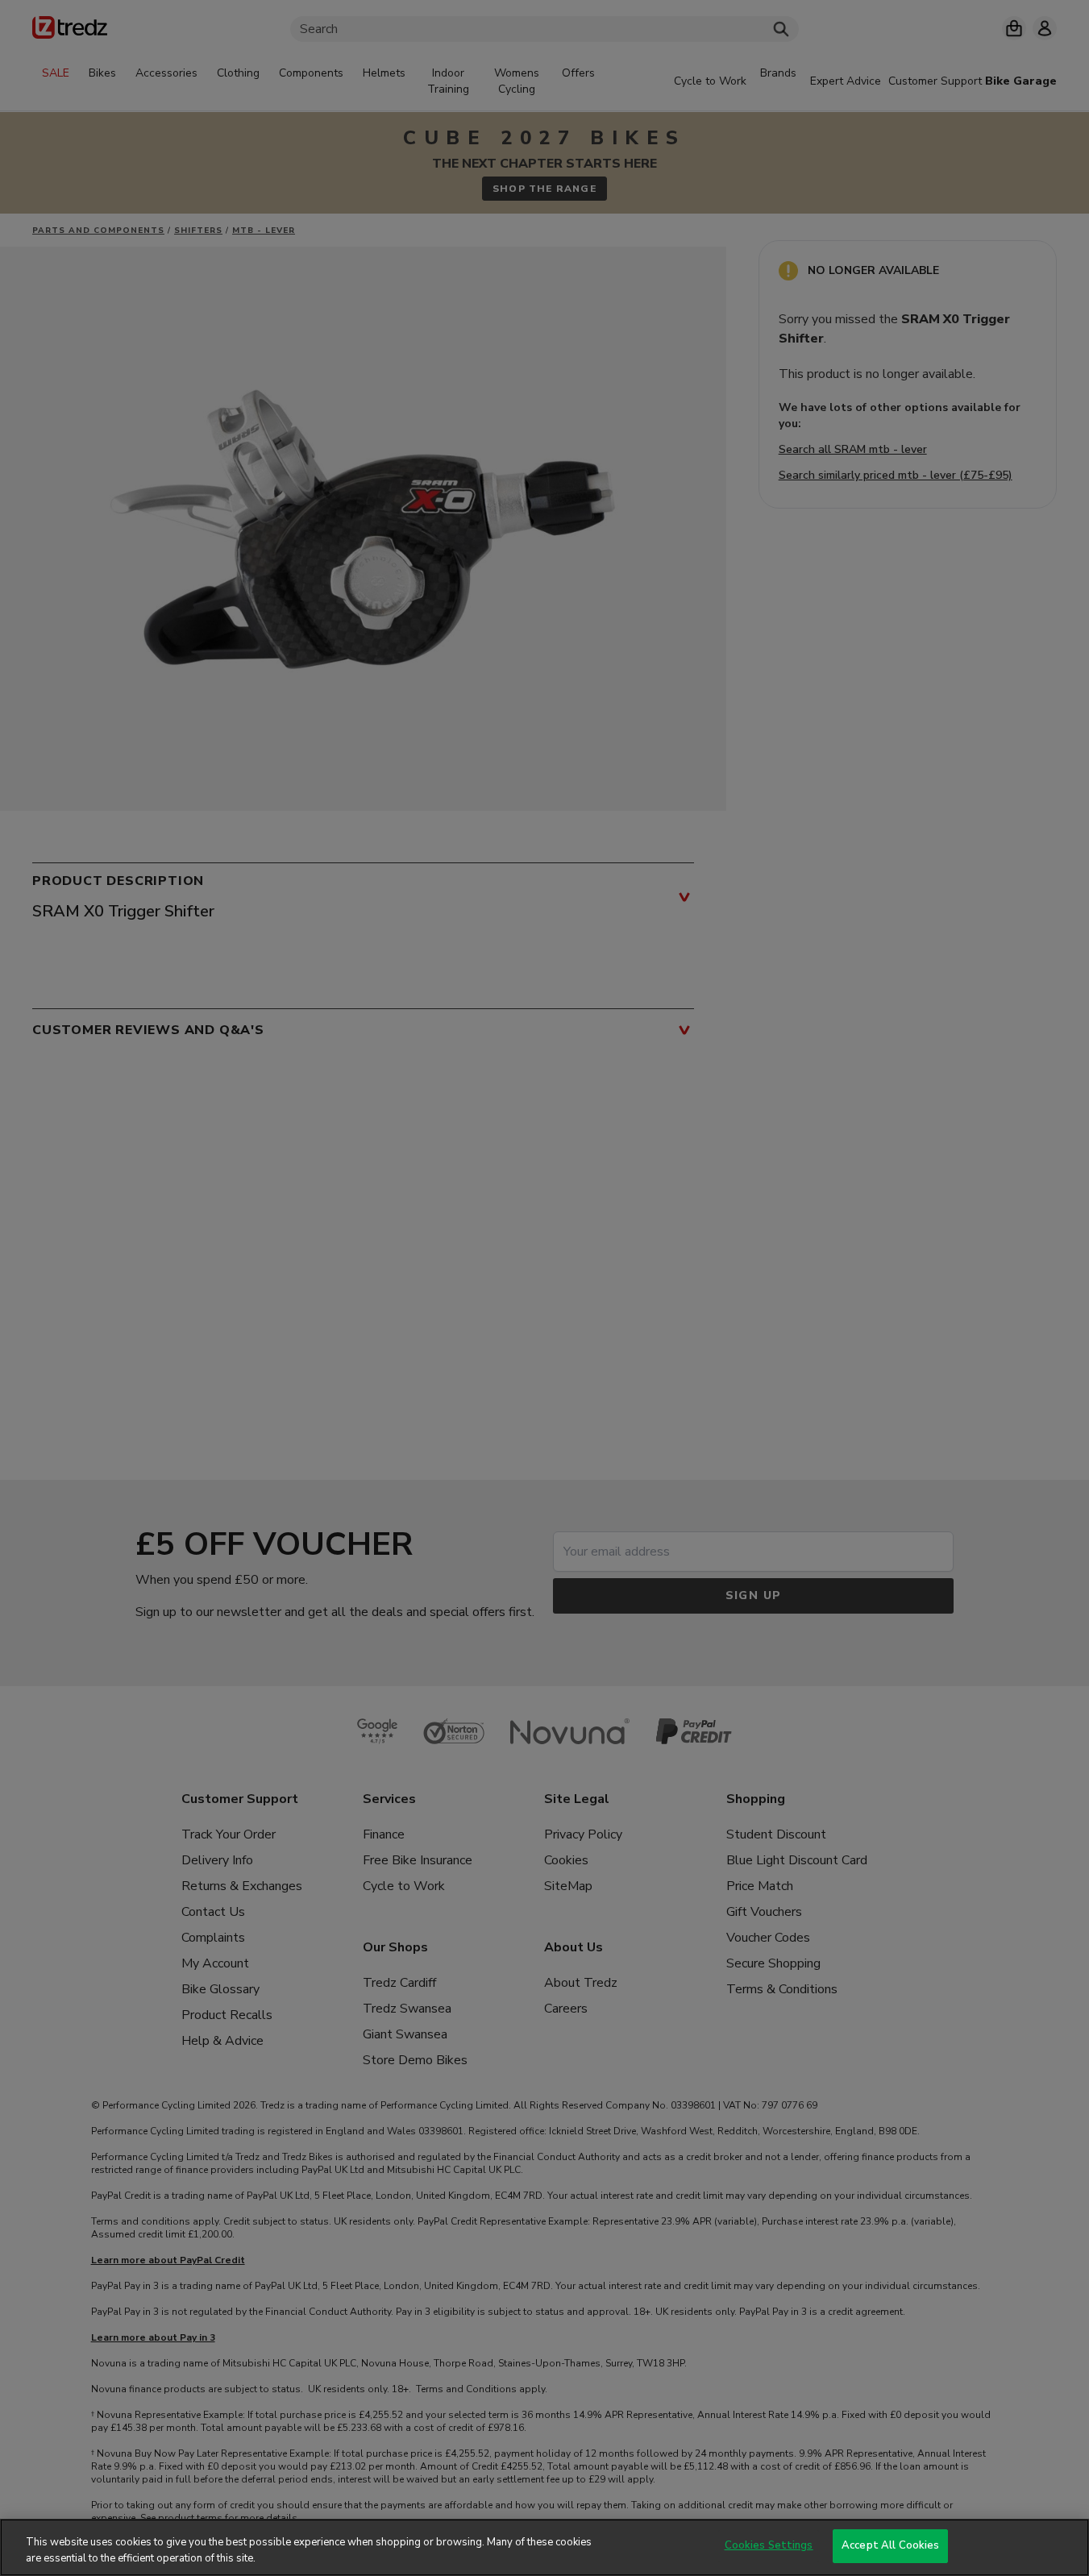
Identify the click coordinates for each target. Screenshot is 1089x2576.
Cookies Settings (769, 2545)
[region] (544, 2547)
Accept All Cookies (890, 2545)
